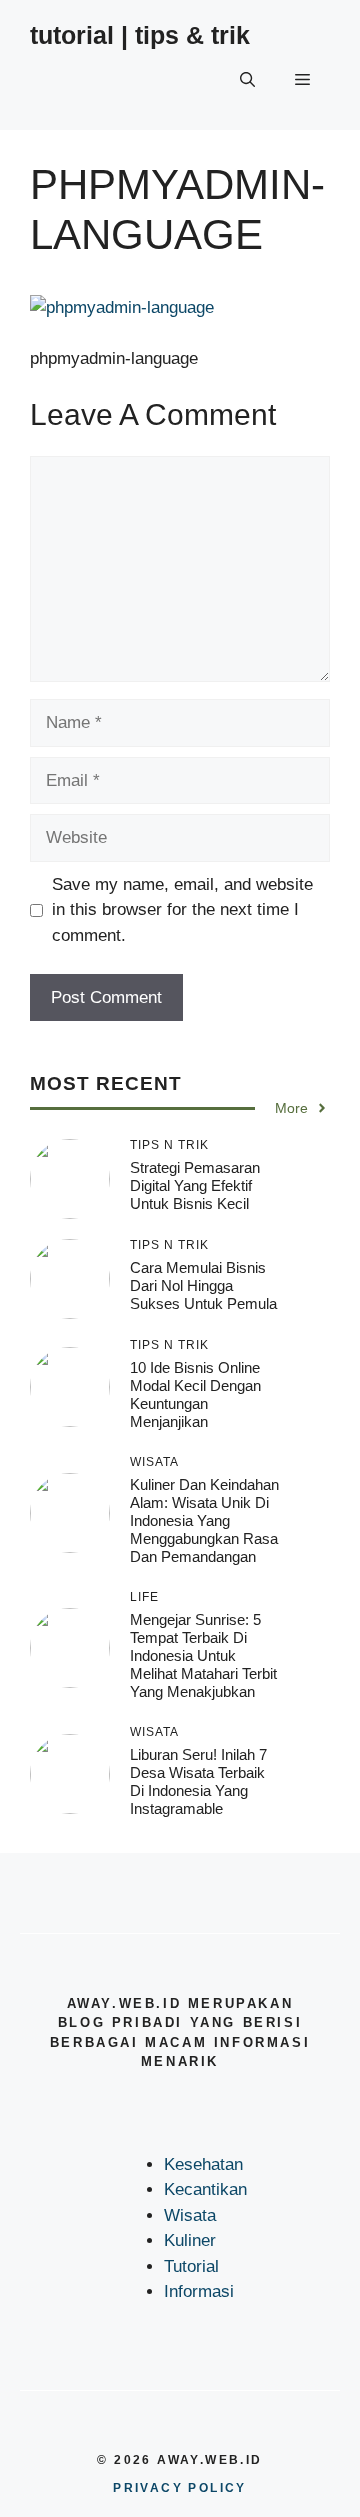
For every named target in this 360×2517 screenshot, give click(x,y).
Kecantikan (205, 2189)
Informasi (199, 2291)
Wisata (190, 2215)
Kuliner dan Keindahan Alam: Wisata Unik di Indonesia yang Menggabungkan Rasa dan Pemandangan (204, 1520)
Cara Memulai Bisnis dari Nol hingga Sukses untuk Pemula (203, 1285)
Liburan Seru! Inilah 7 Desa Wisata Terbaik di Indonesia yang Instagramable (198, 1781)
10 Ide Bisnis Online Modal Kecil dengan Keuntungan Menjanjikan (195, 1394)
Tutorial (191, 2266)
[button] (247, 80)
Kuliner (190, 2240)
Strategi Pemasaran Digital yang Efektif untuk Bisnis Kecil (195, 1185)
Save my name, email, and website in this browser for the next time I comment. (182, 910)
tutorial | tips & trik (140, 35)
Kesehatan (203, 2164)
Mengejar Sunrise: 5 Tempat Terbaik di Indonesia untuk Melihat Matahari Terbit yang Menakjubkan (203, 1655)
